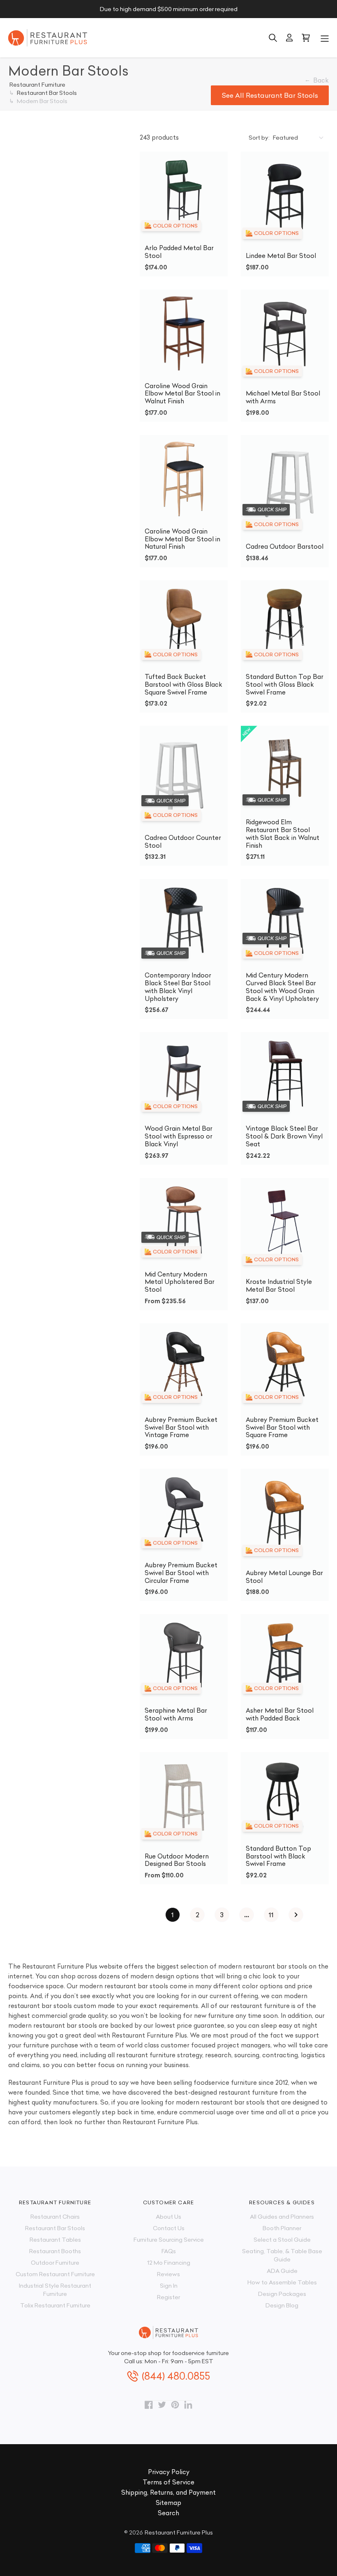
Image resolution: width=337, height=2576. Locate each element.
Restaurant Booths (55, 2251)
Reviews (168, 2274)
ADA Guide (282, 2271)
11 (271, 1915)
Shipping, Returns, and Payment (168, 2492)
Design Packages (282, 2294)
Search (168, 2513)
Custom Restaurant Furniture (55, 2274)
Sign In (169, 2286)
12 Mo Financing (169, 2263)
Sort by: (259, 138)
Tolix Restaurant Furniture (55, 2305)
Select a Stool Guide (282, 2240)
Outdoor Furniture (55, 2263)
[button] (325, 38)
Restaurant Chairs (55, 2217)
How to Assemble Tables (282, 2282)
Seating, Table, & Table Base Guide (282, 2255)
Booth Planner (282, 2228)
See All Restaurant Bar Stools (270, 95)
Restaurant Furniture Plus (179, 2532)
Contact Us (169, 2228)
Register (168, 2297)
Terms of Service (168, 2482)
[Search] (273, 38)
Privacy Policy (169, 2472)
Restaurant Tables (55, 2240)
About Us (168, 2217)
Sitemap (168, 2503)
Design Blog (282, 2305)
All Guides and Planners (282, 2217)
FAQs (169, 2251)
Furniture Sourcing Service (169, 2240)
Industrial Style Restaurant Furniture (55, 2290)
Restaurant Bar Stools (55, 2228)
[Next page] (296, 1915)
